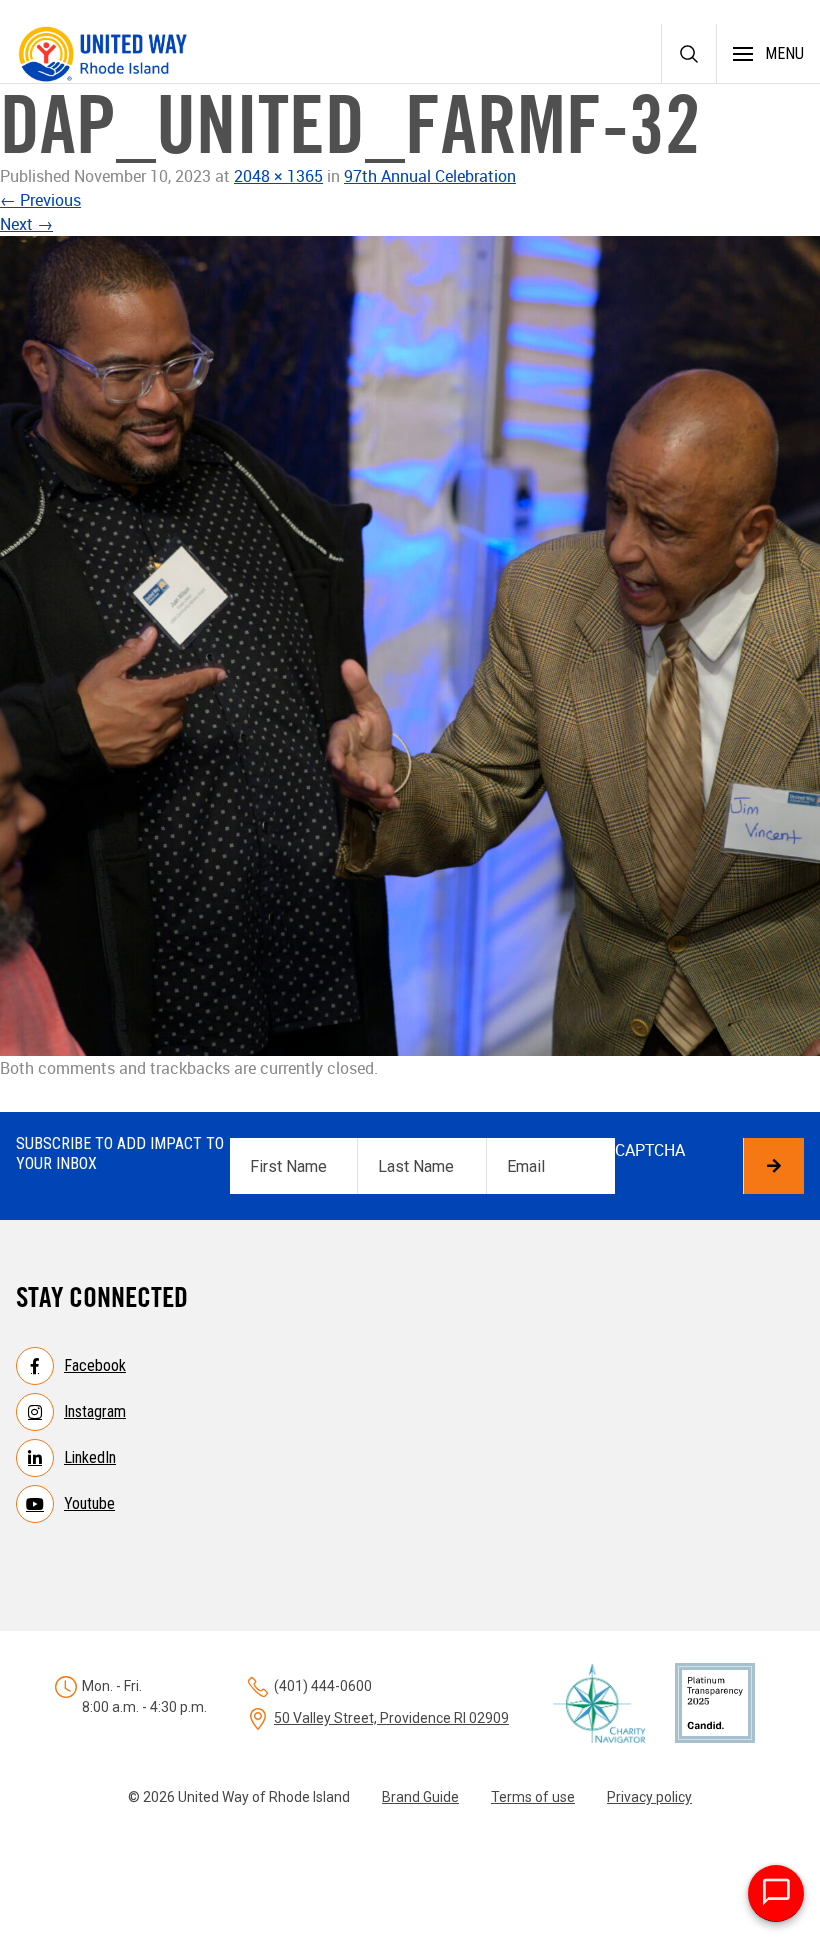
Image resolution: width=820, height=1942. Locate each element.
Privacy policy (649, 1797)
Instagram (95, 1411)
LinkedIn (90, 1457)
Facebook (95, 1365)
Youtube (89, 1503)
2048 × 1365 (278, 176)
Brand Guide (420, 1797)
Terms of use (533, 1797)
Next (26, 224)
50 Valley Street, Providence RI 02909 (391, 1718)
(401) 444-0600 (323, 1686)
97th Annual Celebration (430, 176)
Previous (40, 200)
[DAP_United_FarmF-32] (410, 646)
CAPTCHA (650, 1150)
